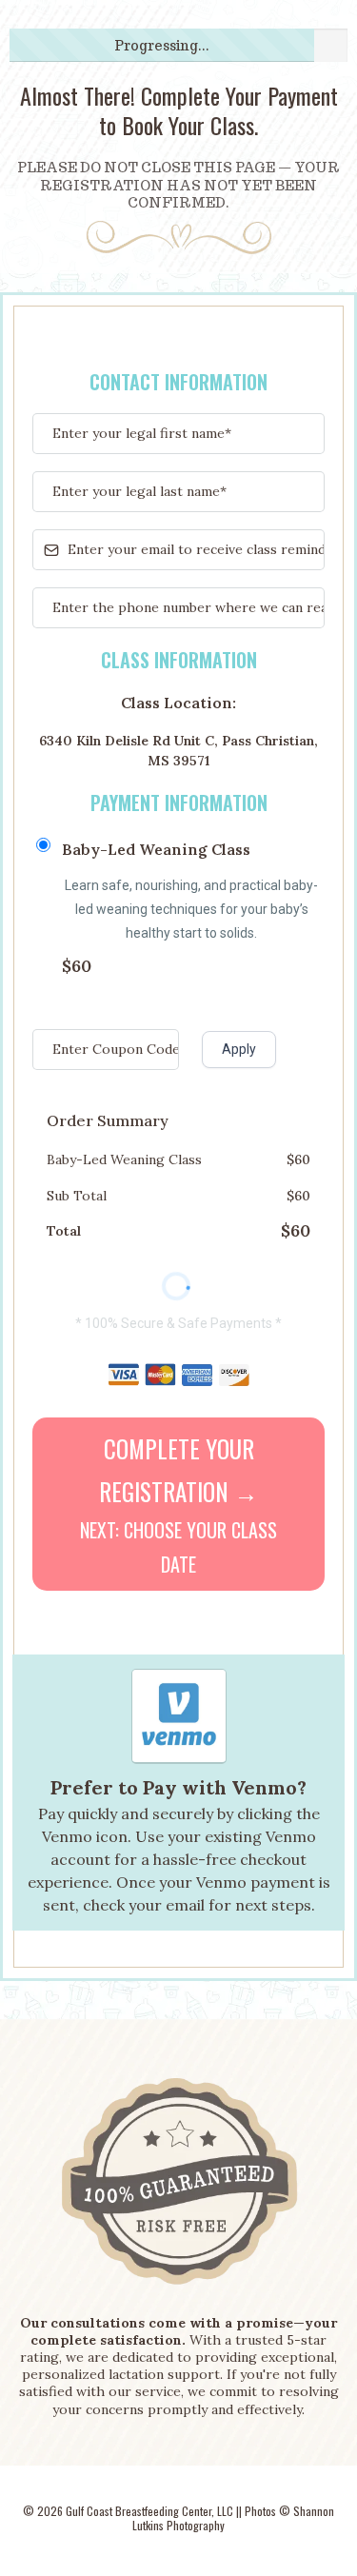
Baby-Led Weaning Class (156, 849)
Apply (239, 1049)
